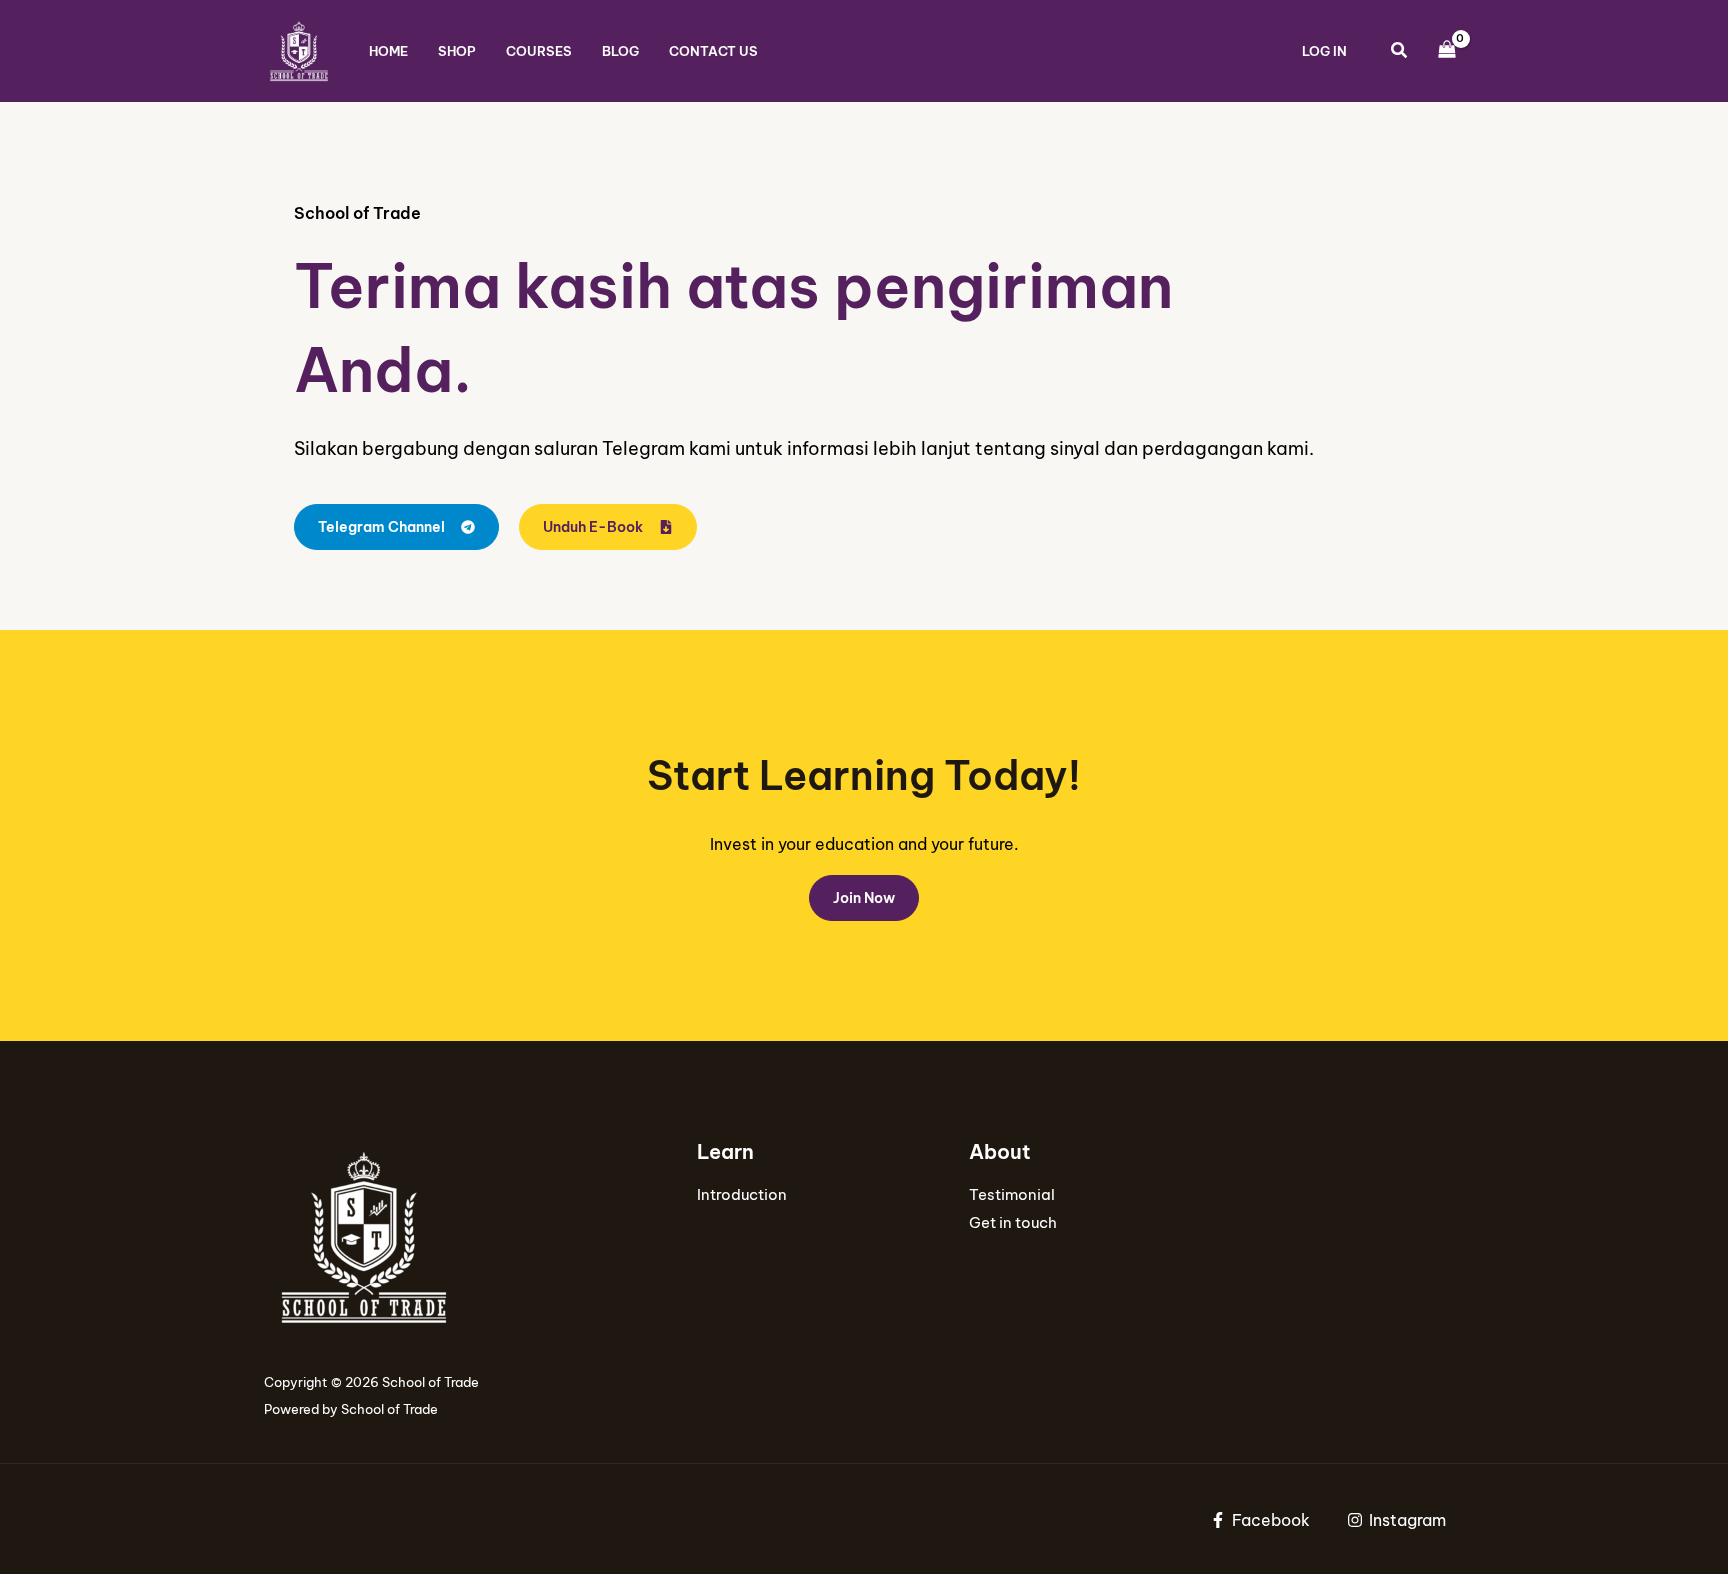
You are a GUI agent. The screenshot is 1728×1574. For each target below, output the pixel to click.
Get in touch (1013, 1222)
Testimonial (1012, 1194)
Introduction (742, 1194)
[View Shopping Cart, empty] (1446, 51)
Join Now (864, 898)
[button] (1400, 52)
